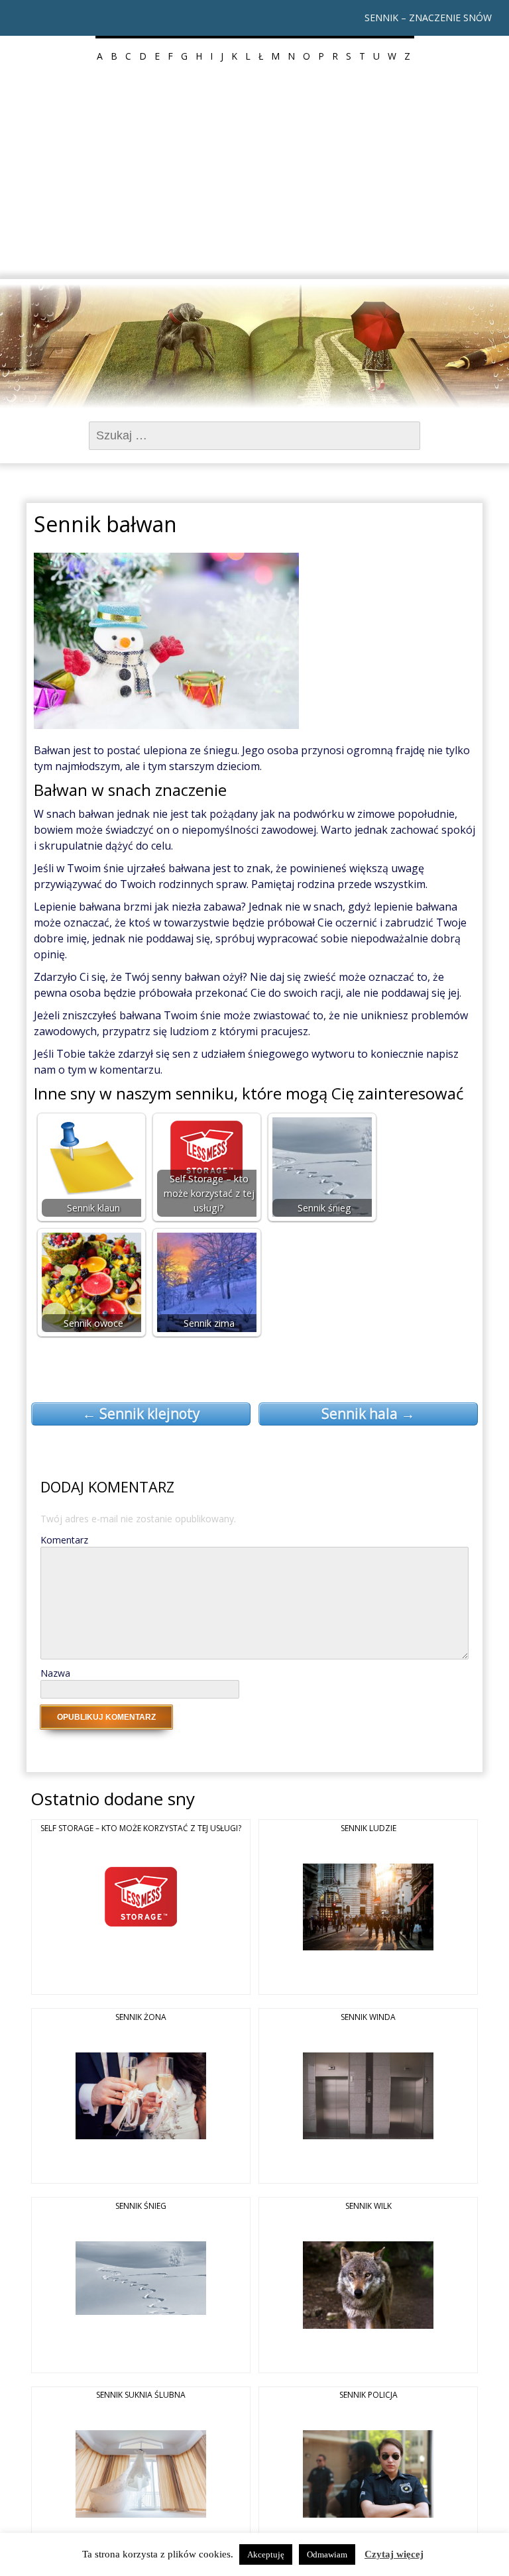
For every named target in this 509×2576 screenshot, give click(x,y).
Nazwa (55, 1673)
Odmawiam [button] (327, 2554)
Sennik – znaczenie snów (428, 18)
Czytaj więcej (394, 2554)
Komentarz (64, 1540)
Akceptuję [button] (266, 2554)
